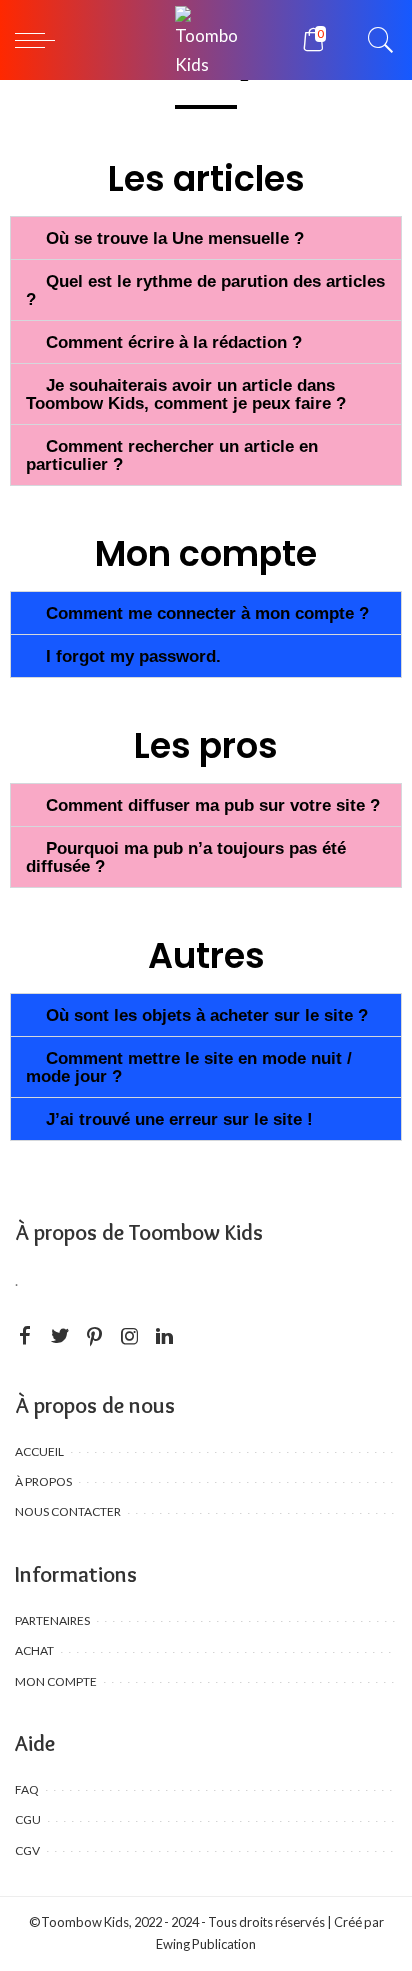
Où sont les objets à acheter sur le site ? (207, 1015)
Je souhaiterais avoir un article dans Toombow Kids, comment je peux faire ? (186, 394)
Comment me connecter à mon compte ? (207, 613)
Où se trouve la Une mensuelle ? (175, 238)
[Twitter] (60, 1336)
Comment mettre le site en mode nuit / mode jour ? (189, 1067)
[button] (206, 238)
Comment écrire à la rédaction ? (174, 342)
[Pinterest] (95, 1336)
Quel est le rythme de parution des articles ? (205, 290)
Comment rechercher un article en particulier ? (172, 455)
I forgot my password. (133, 656)
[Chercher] (376, 40)
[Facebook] (25, 1336)
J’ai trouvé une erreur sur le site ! (179, 1119)
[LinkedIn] (164, 1336)
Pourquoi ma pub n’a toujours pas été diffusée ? (186, 857)
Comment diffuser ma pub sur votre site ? (213, 805)
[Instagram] (130, 1336)
